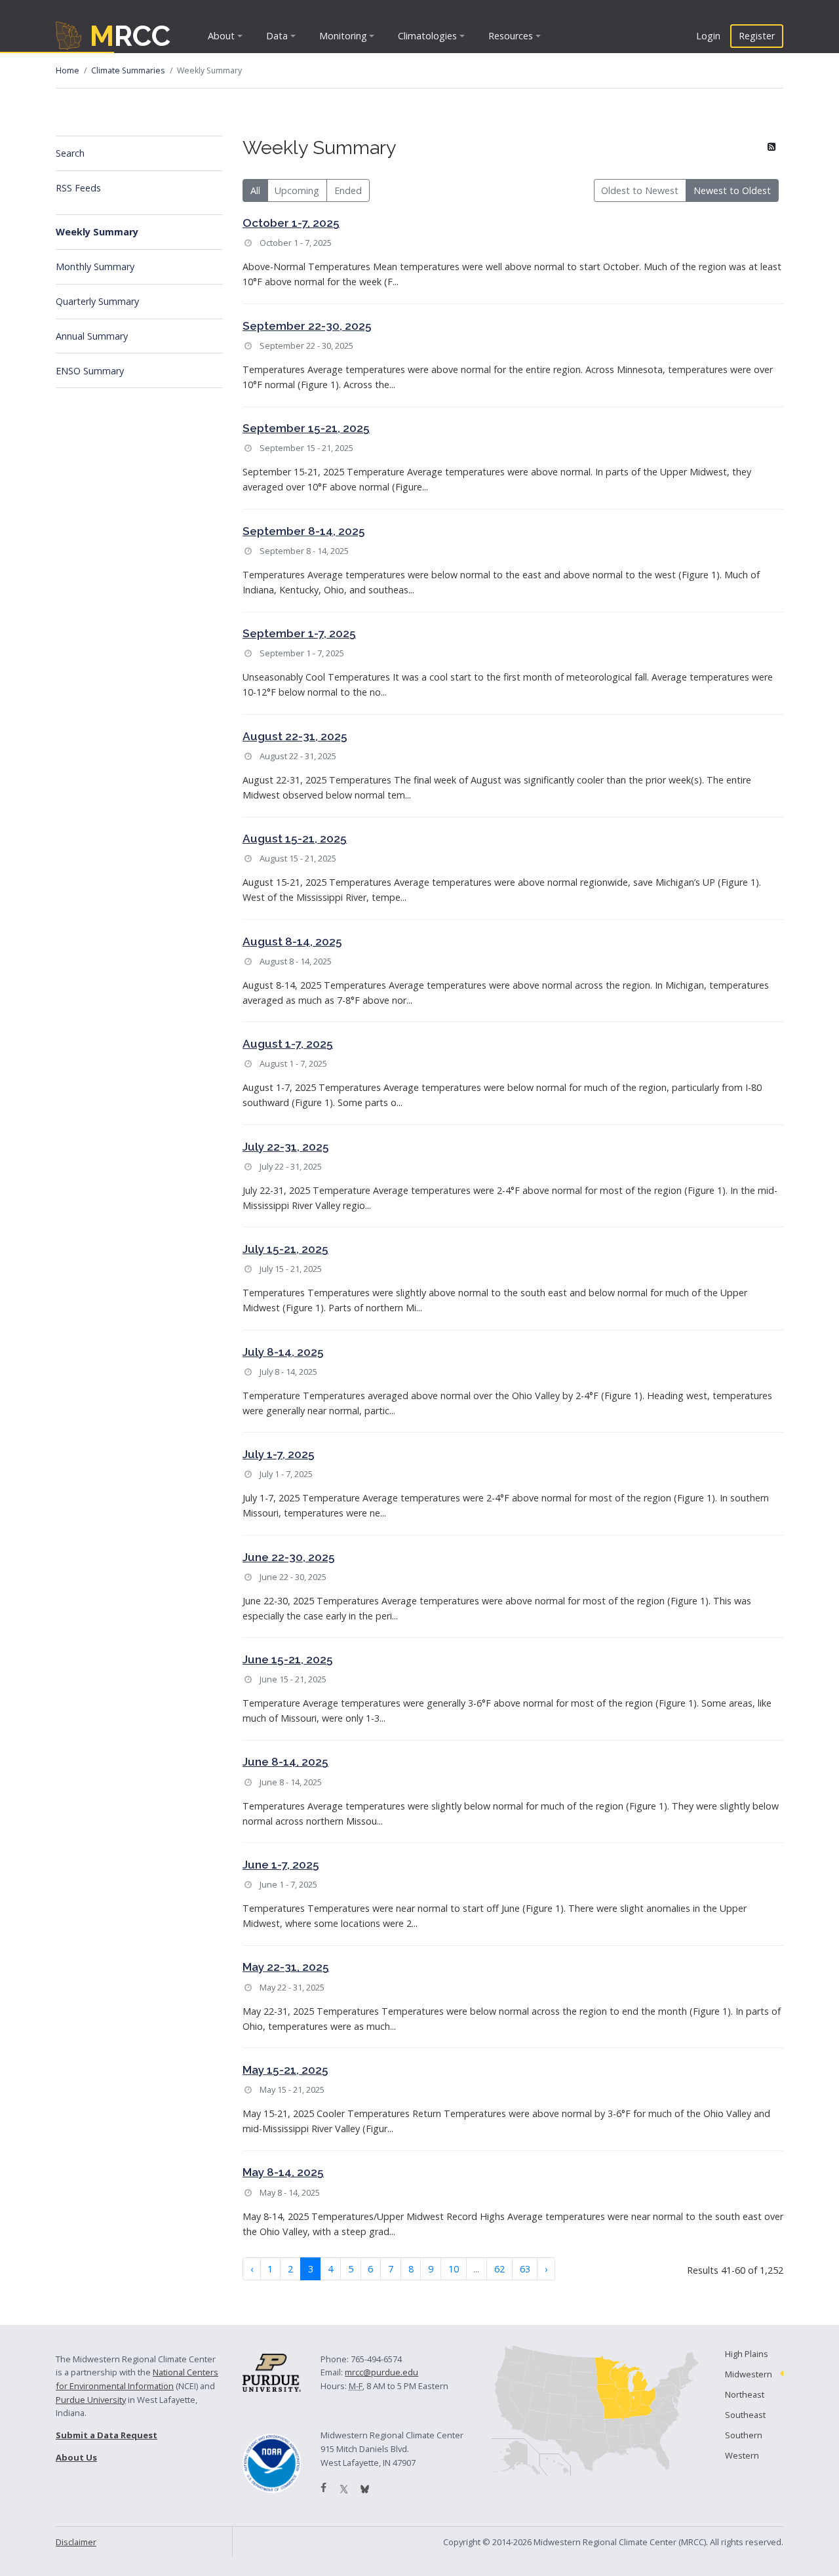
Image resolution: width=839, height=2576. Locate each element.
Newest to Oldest (732, 190)
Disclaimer (76, 2542)
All (255, 190)
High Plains (747, 2354)
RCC (130, 36)
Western (742, 2455)
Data (277, 36)
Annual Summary (92, 336)
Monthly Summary (95, 267)
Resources (511, 36)
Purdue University (91, 2400)
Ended (348, 190)
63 (525, 2269)
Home (68, 70)
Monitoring (343, 36)
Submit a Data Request (107, 2435)
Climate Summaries (128, 70)
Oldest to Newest (640, 190)
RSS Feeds (78, 188)
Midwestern (749, 2374)
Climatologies (427, 36)
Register (757, 36)
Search (70, 153)
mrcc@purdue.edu (381, 2372)
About (221, 36)
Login (708, 36)
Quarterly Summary (97, 301)
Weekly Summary (97, 232)
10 (454, 2269)
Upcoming (297, 190)
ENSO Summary (90, 371)
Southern (744, 2435)
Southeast (745, 2415)
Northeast (745, 2394)
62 (499, 2269)
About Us (76, 2457)
